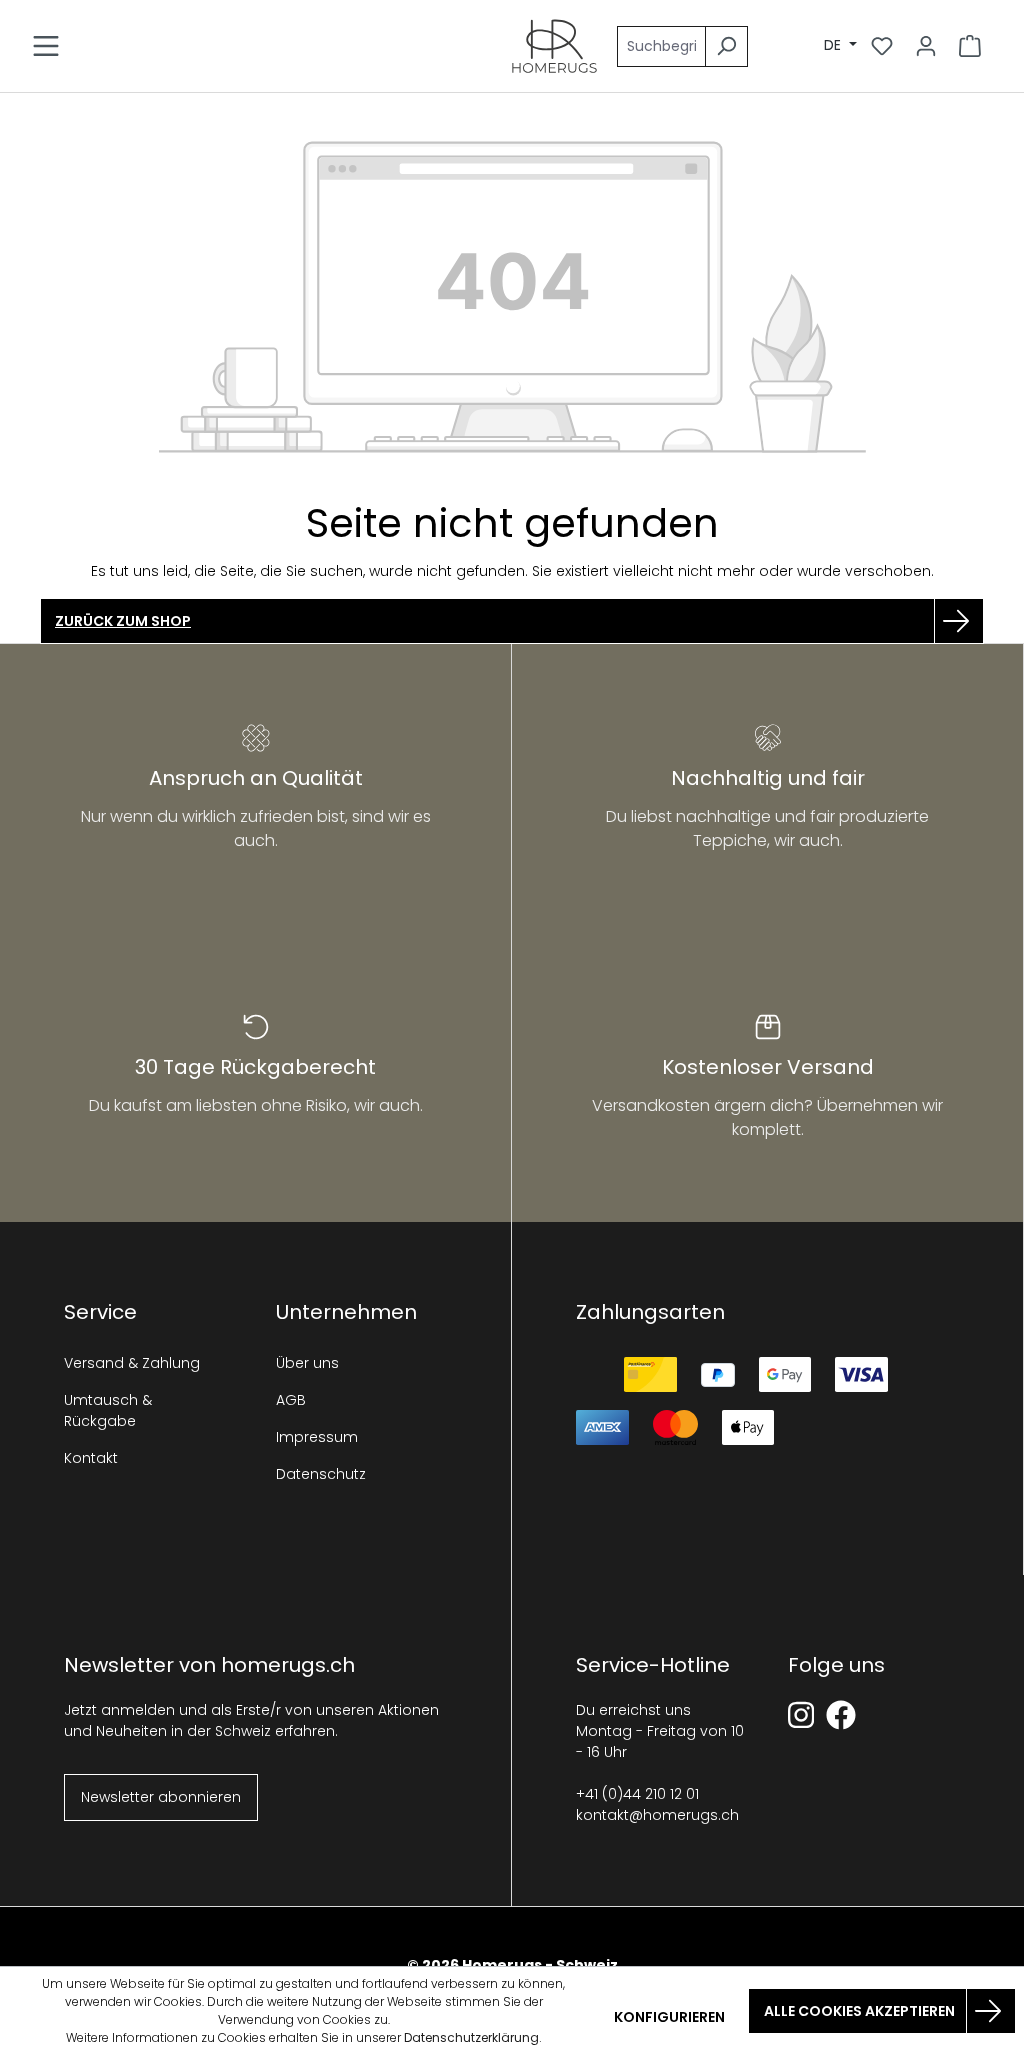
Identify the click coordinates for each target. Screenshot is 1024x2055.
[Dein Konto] (926, 46)
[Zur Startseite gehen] (554, 46)
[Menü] (46, 46)
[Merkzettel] (882, 46)
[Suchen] (726, 46)
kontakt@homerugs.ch (657, 1815)
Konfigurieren (669, 2017)
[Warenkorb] (970, 46)
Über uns (307, 1363)
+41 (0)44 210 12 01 (637, 1794)
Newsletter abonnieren (161, 1797)
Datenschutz (321, 1474)
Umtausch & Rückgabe (108, 1410)
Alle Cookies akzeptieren (859, 2011)
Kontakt (91, 1458)
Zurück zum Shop (123, 621)
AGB (291, 1400)
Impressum (317, 1437)
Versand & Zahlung (132, 1363)
